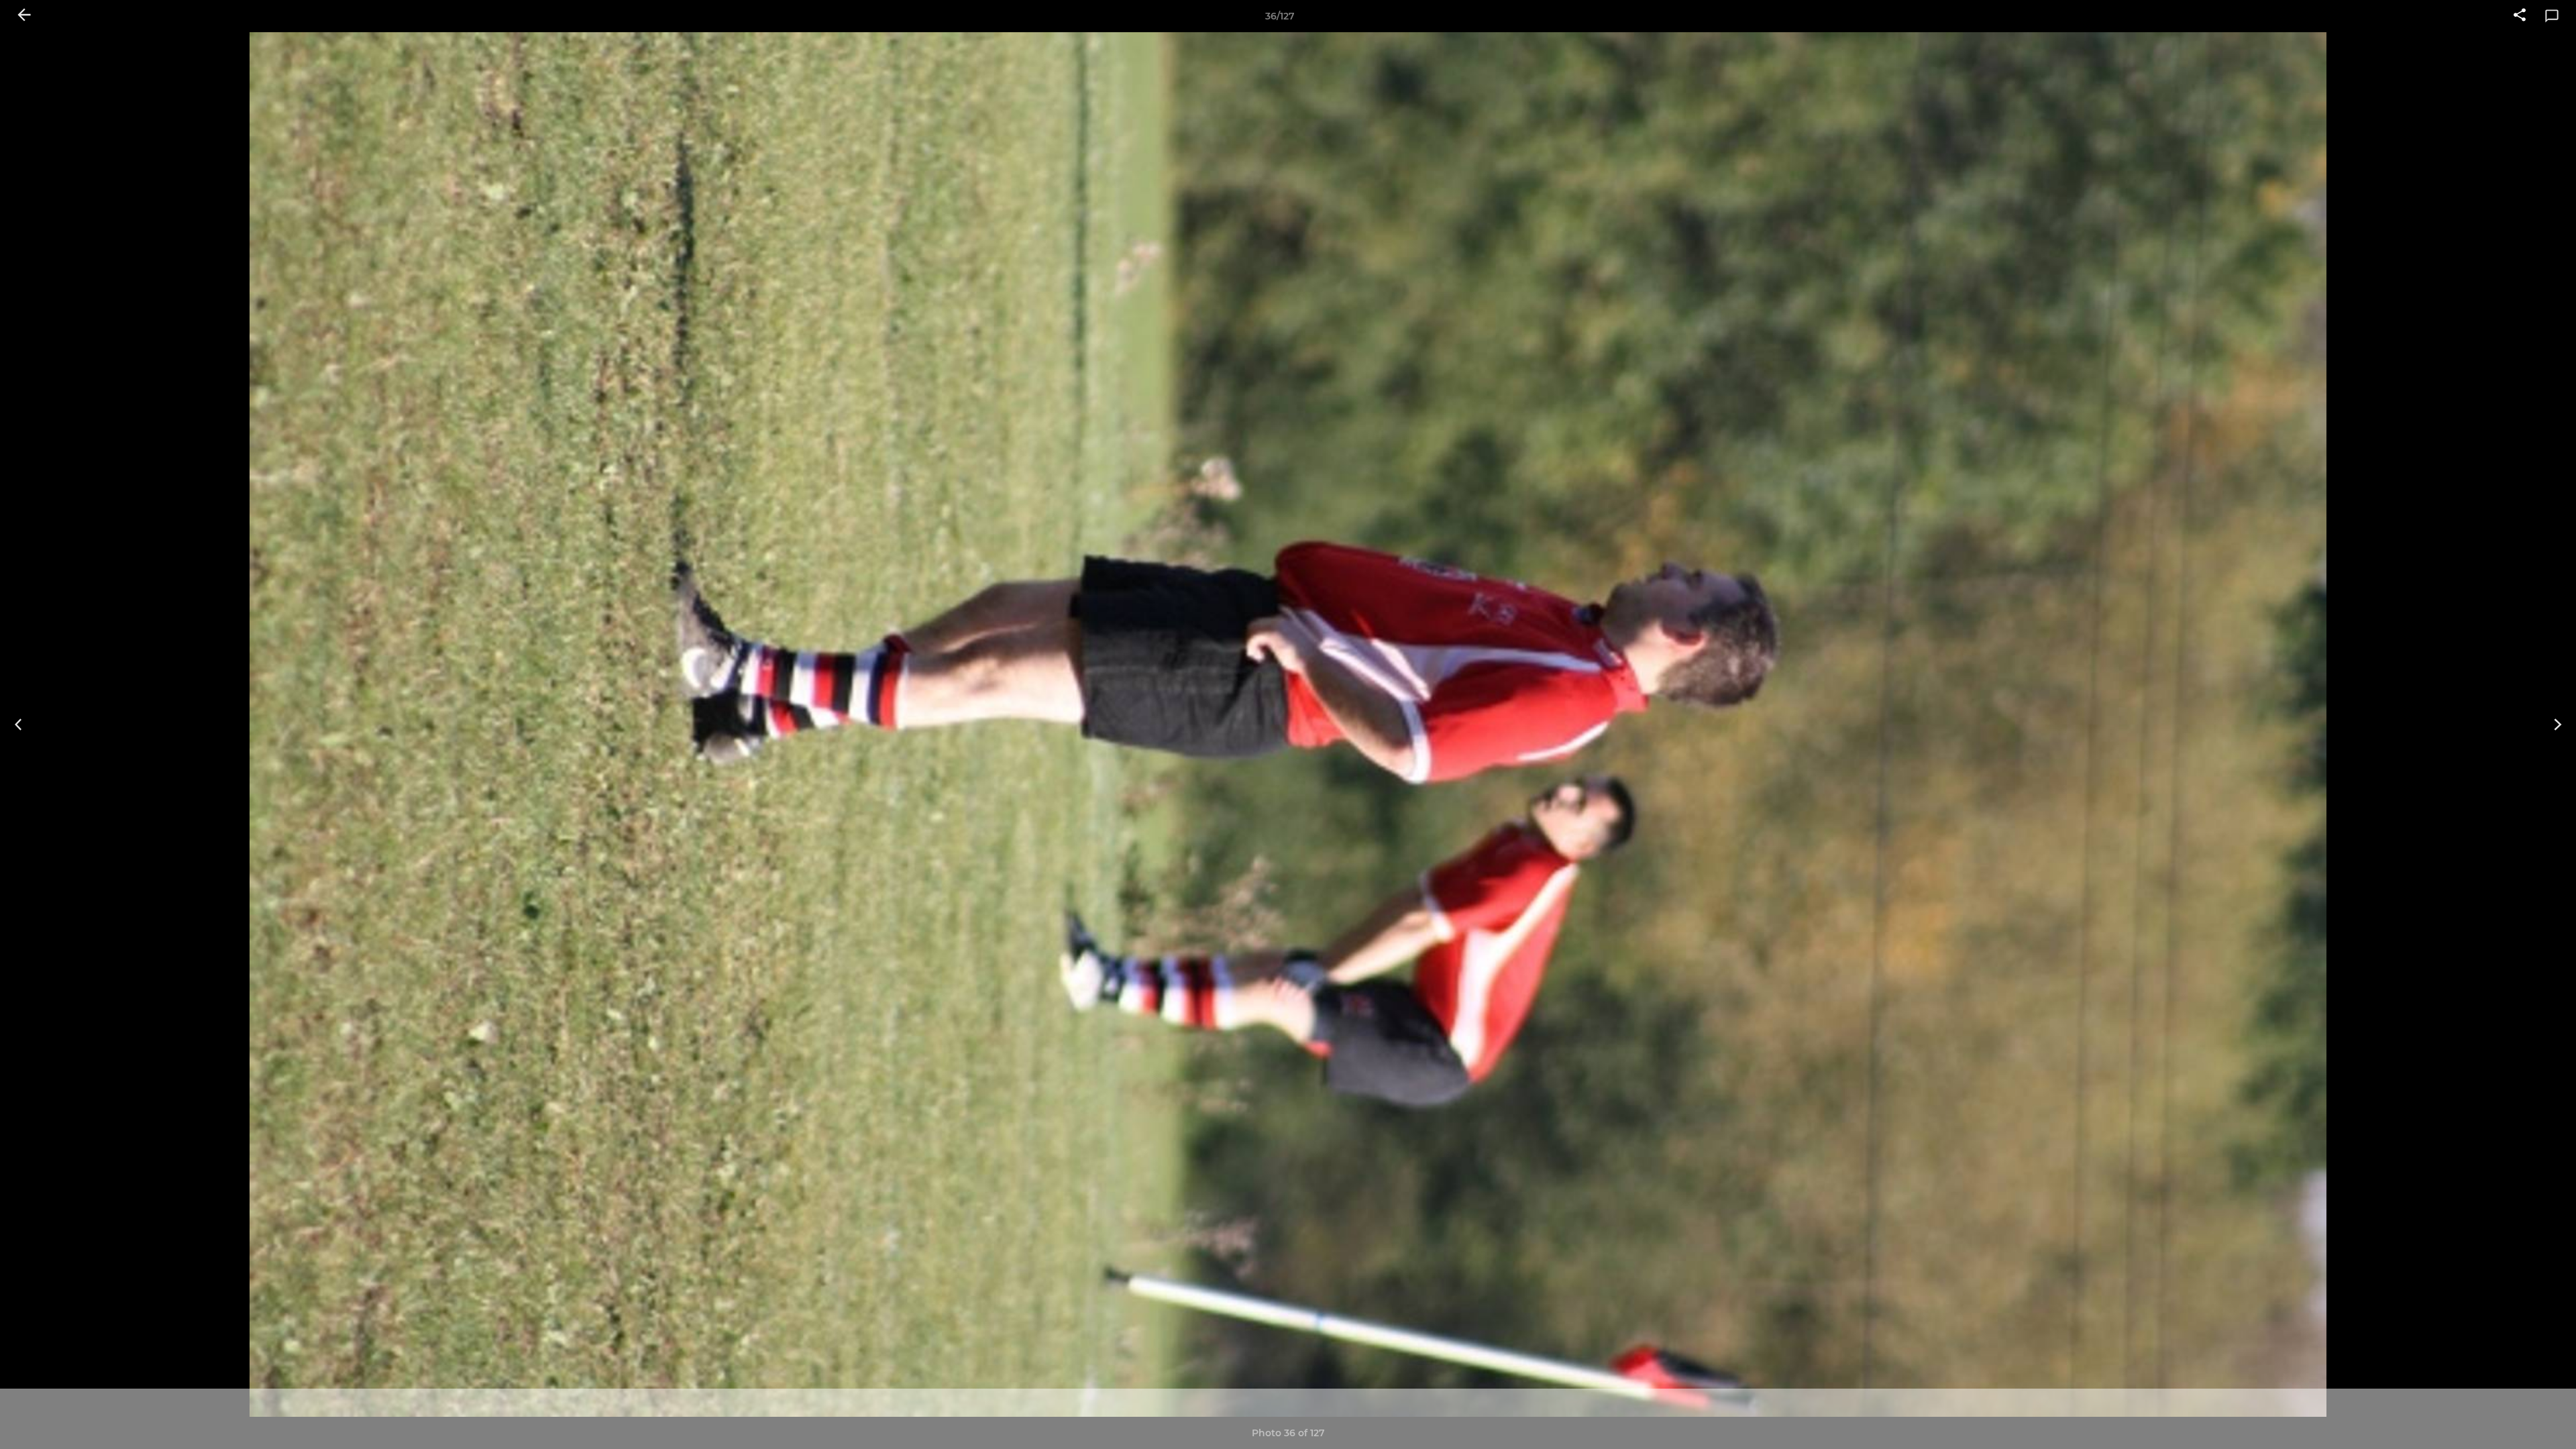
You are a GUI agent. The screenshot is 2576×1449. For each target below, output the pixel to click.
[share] (2520, 16)
